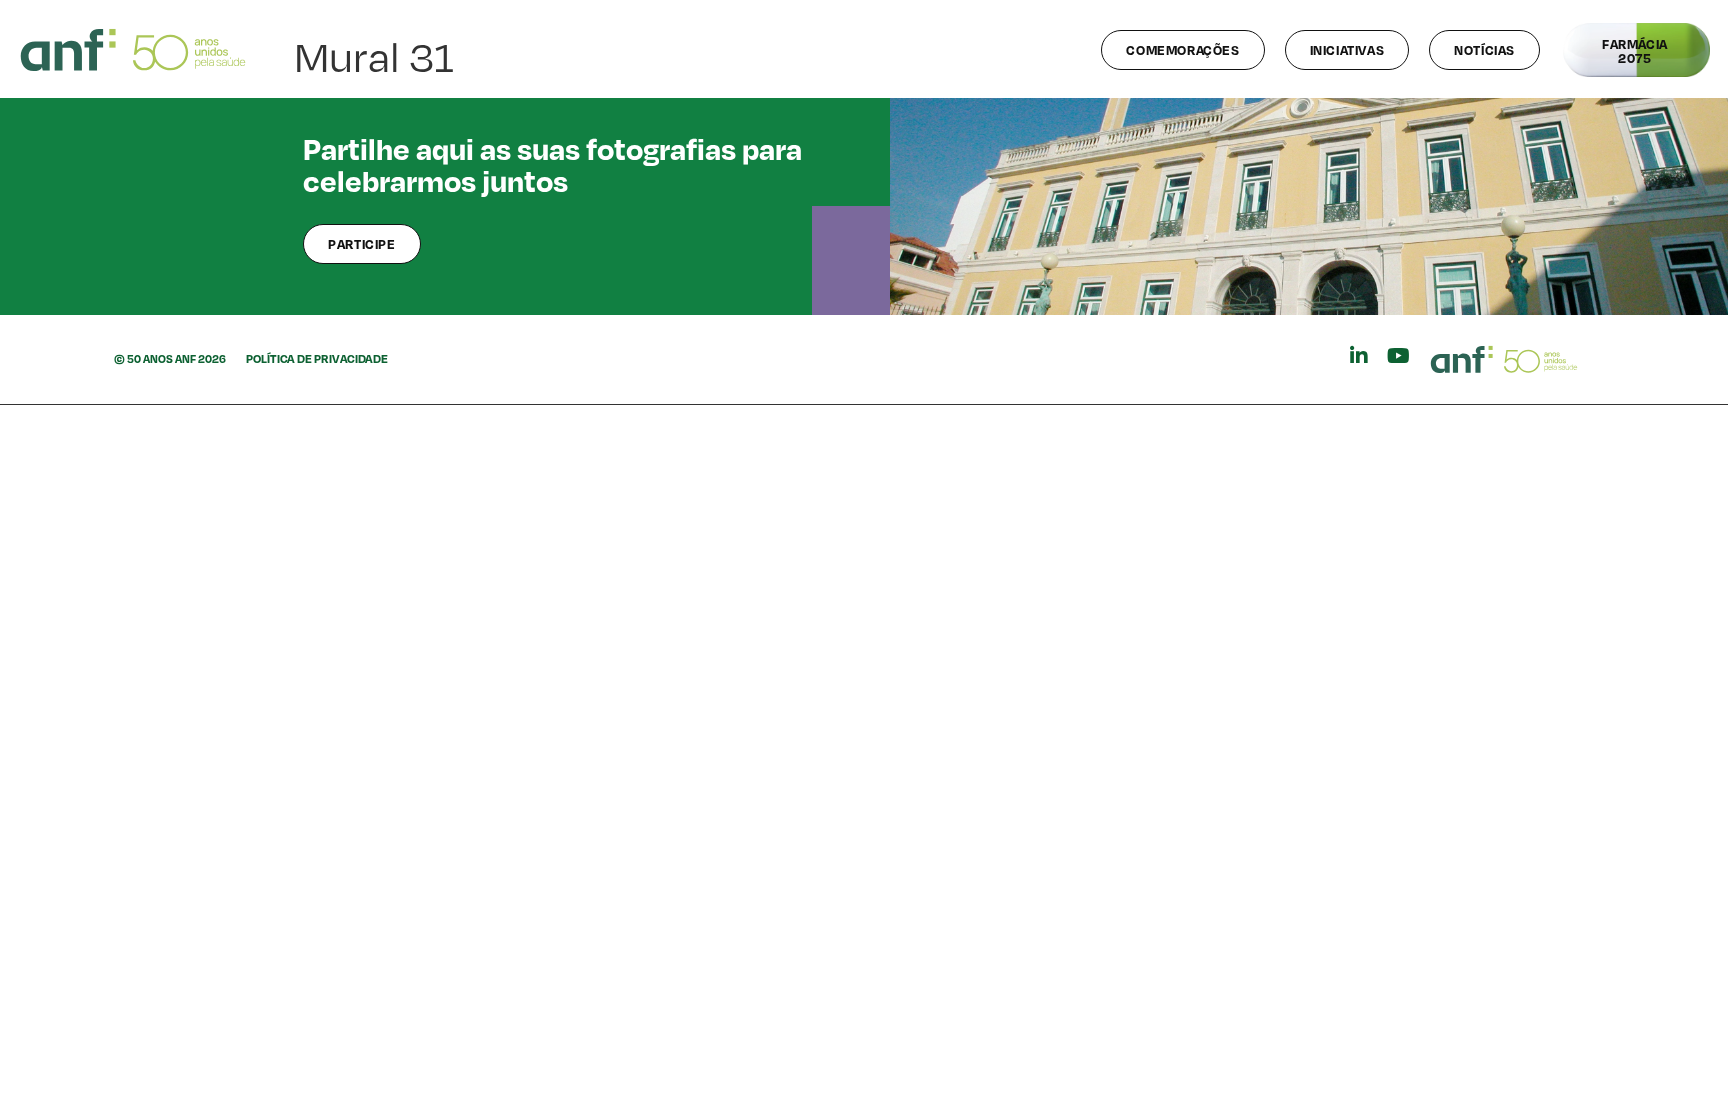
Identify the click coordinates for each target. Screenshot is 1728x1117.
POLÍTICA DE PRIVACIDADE (317, 358)
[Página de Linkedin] (1359, 356)
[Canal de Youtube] (1399, 356)
